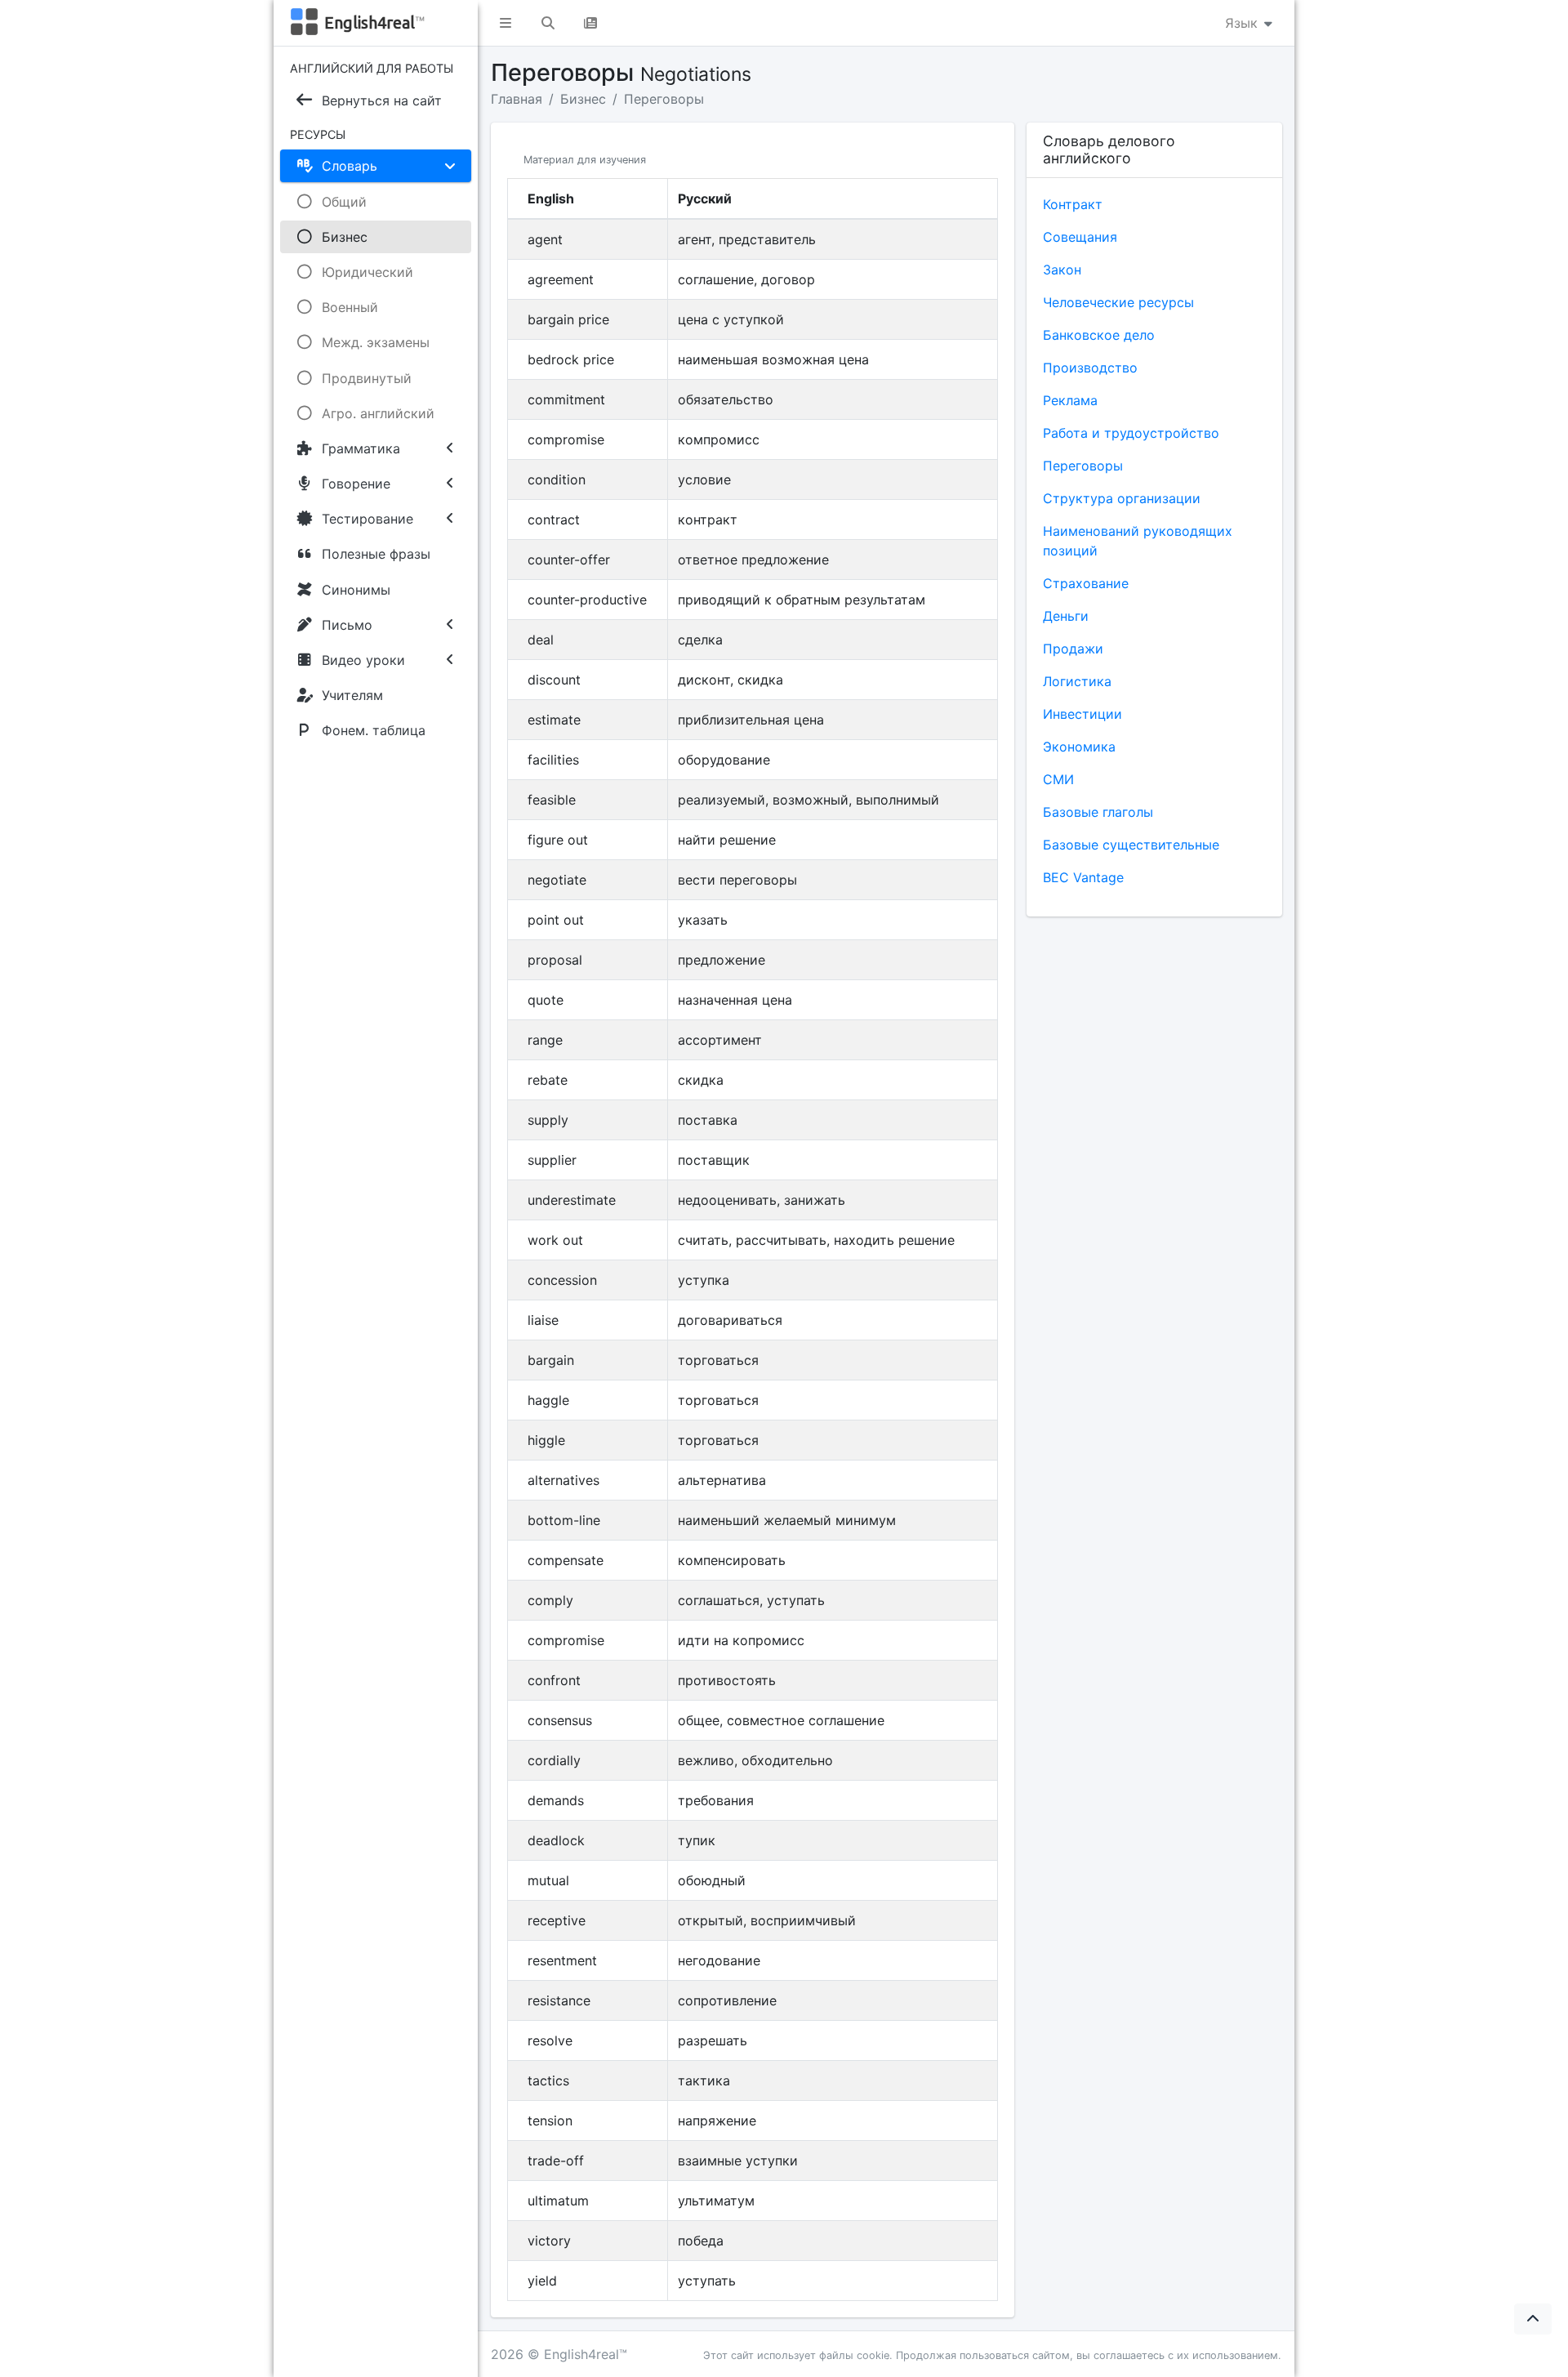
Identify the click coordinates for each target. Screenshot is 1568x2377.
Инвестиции (1082, 714)
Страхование (1086, 583)
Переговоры (664, 99)
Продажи (1073, 649)
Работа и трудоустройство (1131, 433)
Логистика (1077, 681)
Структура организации (1122, 498)
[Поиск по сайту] (548, 23)
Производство (1090, 368)
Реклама (1070, 400)
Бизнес (583, 99)
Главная (517, 99)
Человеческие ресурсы (1118, 302)
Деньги (1066, 616)
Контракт (1073, 204)
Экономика (1079, 747)
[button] (506, 23)
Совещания (1080, 237)
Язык (1243, 23)
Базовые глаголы (1098, 812)
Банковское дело (1099, 335)
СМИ (1058, 779)
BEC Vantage (1083, 877)
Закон (1062, 270)
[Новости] (590, 23)
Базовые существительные (1131, 845)
